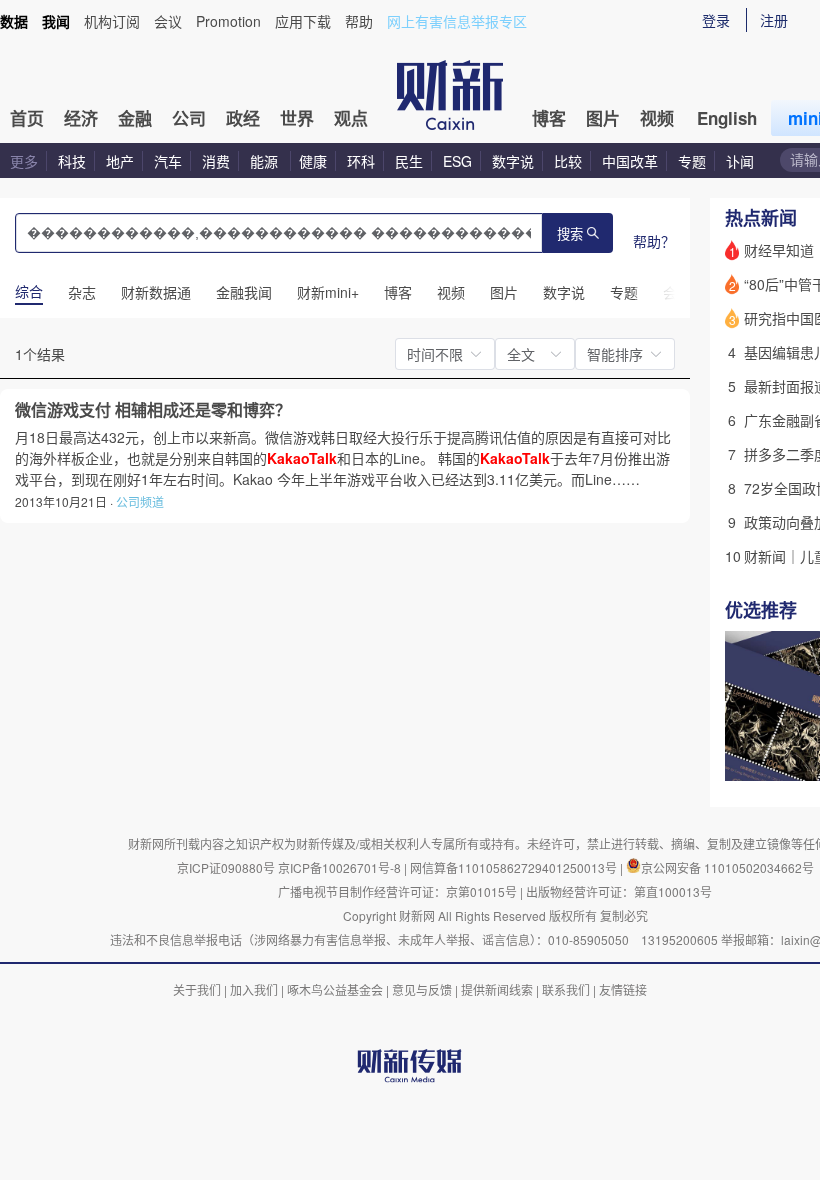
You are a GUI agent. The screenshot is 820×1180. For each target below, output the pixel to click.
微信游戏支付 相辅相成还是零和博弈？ (153, 410)
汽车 (168, 161)
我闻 (56, 21)
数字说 (513, 161)
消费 (216, 161)
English (727, 118)
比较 (568, 161)
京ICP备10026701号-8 (341, 867)
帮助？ (654, 241)
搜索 (570, 234)
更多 (24, 161)
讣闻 (740, 161)
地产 (120, 161)
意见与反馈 (422, 989)
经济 (81, 118)
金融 (135, 118)
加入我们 (254, 989)
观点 (351, 118)
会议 (168, 21)
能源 (266, 161)
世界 (297, 118)
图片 (603, 118)
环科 (361, 161)
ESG (457, 161)
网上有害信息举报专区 (457, 21)
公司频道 (140, 501)
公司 (189, 118)
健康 (313, 161)
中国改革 (630, 161)
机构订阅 (112, 21)
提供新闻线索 (497, 989)
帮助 (359, 21)
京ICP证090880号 (226, 867)
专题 (692, 161)
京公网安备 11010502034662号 (727, 867)
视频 (657, 118)
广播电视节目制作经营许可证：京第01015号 (397, 891)
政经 (243, 118)
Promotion (228, 21)
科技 (72, 161)
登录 (716, 20)
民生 (409, 161)
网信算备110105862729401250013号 (515, 867)
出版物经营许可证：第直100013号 (619, 891)
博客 (549, 118)
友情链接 (623, 989)
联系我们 (566, 989)
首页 (27, 118)
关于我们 (197, 989)
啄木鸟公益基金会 (336, 989)
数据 (14, 21)
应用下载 (303, 21)
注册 (774, 20)
